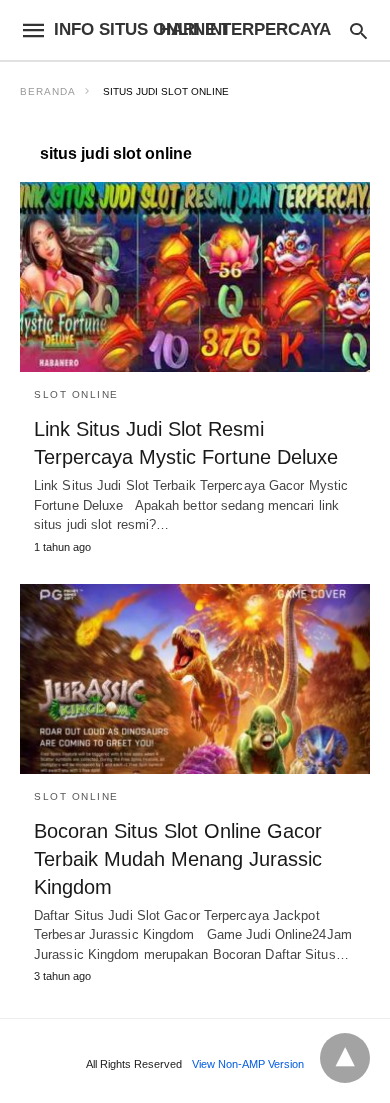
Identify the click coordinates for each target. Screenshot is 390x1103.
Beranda (48, 91)
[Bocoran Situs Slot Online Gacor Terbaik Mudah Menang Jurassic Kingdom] (195, 679)
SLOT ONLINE (76, 394)
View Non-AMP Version (248, 1064)
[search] (358, 30)
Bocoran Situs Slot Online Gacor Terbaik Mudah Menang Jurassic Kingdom (178, 859)
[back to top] (345, 1058)
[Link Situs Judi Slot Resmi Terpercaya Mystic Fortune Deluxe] (195, 277)
